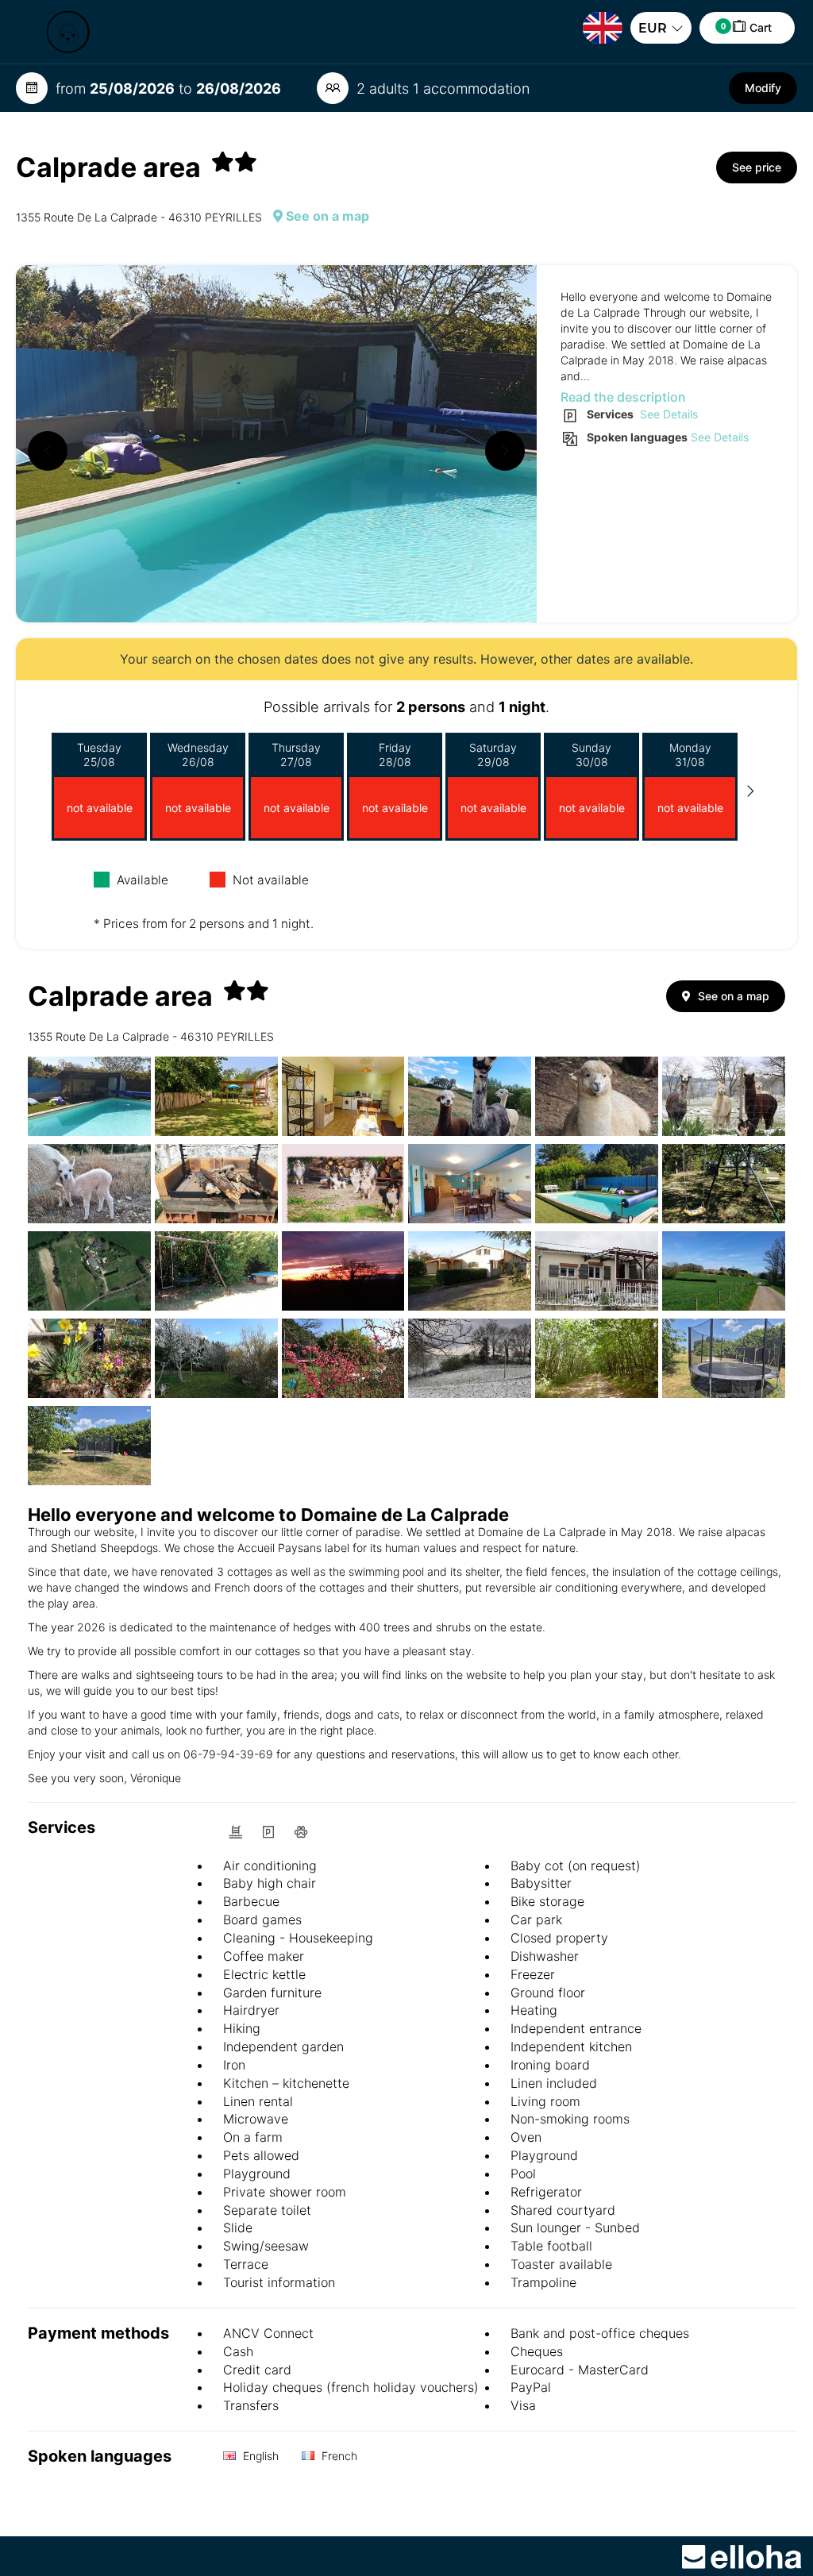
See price (757, 167)
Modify (763, 88)
